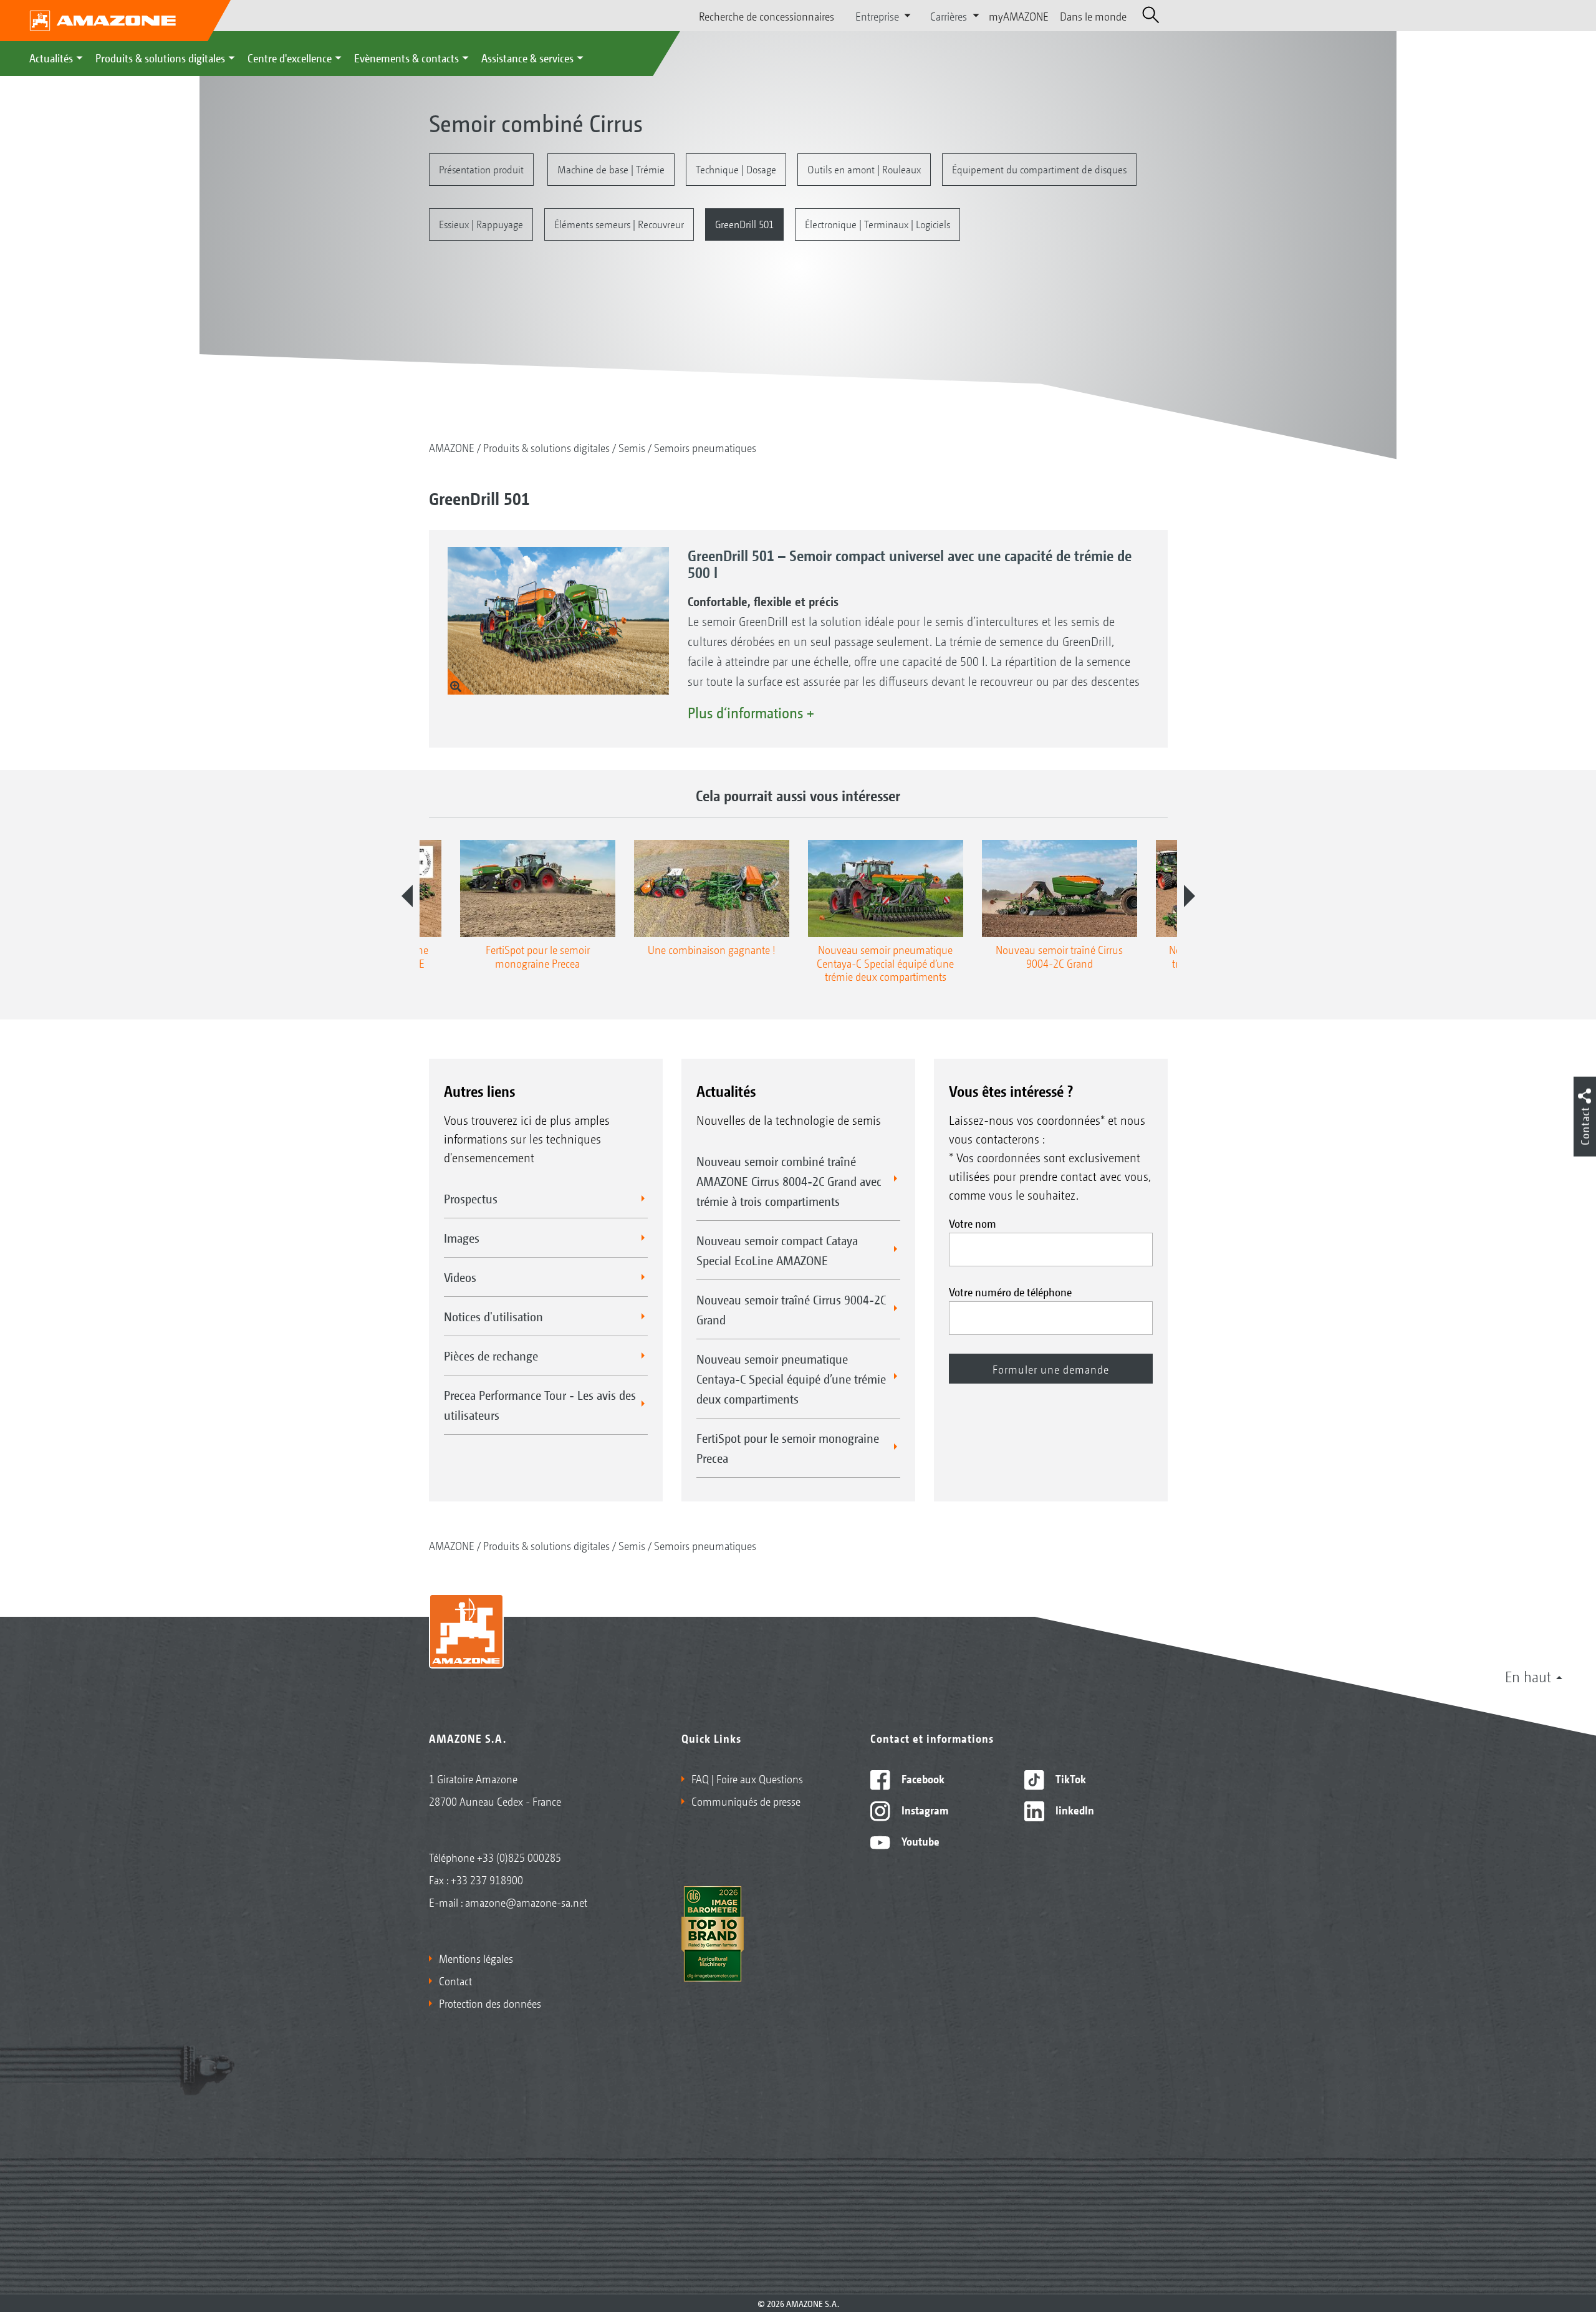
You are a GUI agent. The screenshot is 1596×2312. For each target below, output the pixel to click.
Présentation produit (481, 169)
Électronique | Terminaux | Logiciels (877, 224)
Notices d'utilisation (493, 1316)
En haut (1528, 1676)
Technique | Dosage (736, 169)
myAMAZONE (1019, 16)
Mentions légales (476, 1958)
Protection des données (490, 2003)
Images (462, 1238)
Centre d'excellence (290, 57)
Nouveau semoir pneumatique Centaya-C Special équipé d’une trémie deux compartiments (791, 1379)
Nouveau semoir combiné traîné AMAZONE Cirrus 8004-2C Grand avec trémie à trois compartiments (789, 1181)
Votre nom (973, 1223)
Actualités (51, 57)
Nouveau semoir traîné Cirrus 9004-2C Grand (791, 1309)
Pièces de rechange (491, 1356)
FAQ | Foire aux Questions (747, 1778)
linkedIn (1074, 1809)
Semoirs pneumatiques (705, 447)
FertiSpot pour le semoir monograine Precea (788, 1448)
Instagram (924, 1809)
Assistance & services (527, 57)
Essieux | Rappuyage (481, 224)
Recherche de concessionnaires (767, 16)
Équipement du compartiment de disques (1039, 169)
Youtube (919, 1841)
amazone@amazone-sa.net (526, 1902)
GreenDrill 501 (744, 224)
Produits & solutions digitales (160, 57)
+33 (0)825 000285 (519, 1857)
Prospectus (471, 1198)
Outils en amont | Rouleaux (864, 169)
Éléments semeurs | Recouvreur (619, 224)
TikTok (1070, 1778)
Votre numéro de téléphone (1010, 1291)
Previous (407, 896)
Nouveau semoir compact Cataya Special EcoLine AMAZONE (777, 1250)
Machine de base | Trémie (611, 169)
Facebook (922, 1778)
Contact (455, 1980)
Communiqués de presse (746, 1801)
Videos (460, 1277)
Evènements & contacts (406, 57)
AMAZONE (452, 447)
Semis (632, 447)
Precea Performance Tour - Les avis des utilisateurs (540, 1405)
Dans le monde (1093, 16)
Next (1190, 896)
